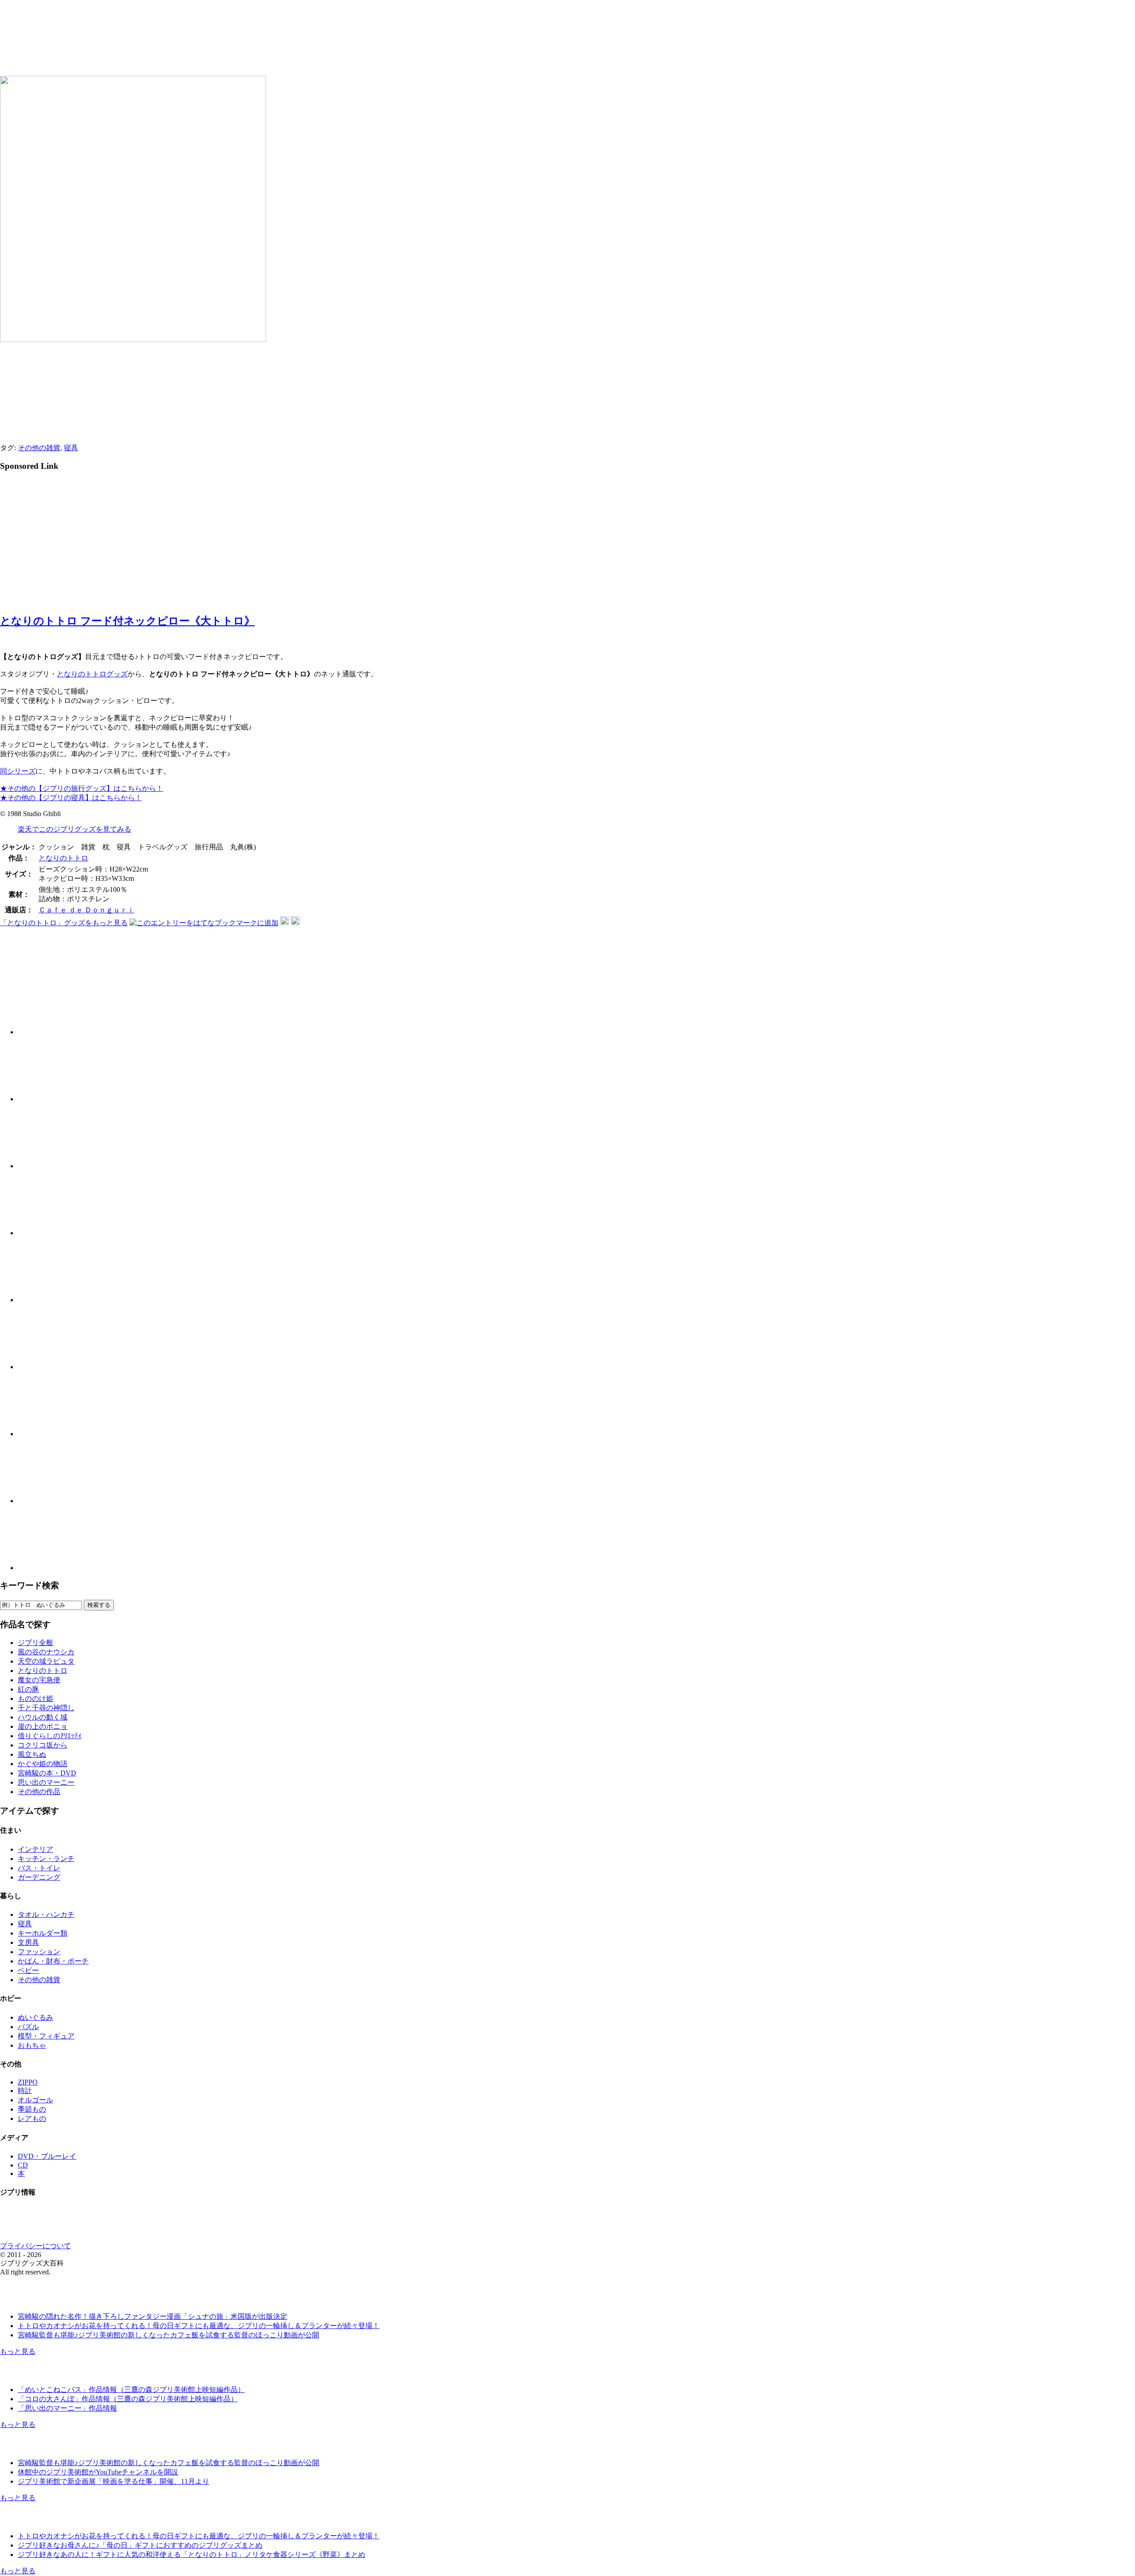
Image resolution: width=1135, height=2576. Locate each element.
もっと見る (18, 2351)
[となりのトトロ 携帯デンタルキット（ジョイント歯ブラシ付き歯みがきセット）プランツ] (50, 1367)
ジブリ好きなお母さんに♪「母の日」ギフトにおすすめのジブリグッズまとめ (140, 2545)
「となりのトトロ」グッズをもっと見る (64, 923)
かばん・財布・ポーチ (53, 1961)
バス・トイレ (39, 1868)
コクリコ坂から (43, 1745)
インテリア (35, 1849)
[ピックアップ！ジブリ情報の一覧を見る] (47, 2520)
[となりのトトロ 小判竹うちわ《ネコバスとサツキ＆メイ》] (50, 1099)
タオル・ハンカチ (46, 1914)
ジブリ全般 (35, 1643)
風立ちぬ (32, 1754)
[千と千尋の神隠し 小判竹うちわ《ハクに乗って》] (50, 1166)
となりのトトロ (63, 858)
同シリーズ (18, 771)
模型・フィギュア (46, 2036)
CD (23, 2165)
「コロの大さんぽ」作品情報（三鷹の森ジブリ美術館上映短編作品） (128, 2399)
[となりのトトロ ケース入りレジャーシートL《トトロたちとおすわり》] (50, 1300)
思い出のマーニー (46, 1782)
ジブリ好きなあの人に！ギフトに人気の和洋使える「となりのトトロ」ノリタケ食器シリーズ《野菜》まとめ (192, 2554)
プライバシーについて (35, 2246)
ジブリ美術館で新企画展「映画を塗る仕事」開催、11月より (113, 2481)
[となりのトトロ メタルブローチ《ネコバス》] (50, 1568)
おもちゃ (32, 2045)
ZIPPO (28, 2082)
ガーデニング (39, 1877)
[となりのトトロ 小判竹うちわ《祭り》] (50, 1233)
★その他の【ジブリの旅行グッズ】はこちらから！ (82, 788)
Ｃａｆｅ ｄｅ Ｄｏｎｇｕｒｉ (86, 910)
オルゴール (35, 2100)
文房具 (28, 1942)
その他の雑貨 (39, 448)
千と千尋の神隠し (46, 1708)
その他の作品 (39, 1792)
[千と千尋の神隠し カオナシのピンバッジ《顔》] (50, 1434)
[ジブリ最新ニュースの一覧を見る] (47, 2301)
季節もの (32, 2109)
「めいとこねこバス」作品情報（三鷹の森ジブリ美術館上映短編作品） (131, 2389)
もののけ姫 (35, 1698)
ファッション (39, 1952)
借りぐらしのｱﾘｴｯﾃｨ (50, 1736)
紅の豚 (28, 1689)
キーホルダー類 (43, 1933)
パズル (28, 2027)
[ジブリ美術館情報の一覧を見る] (47, 2447)
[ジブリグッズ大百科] (145, 50)
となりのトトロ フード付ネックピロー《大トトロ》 (127, 621)
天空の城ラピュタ (46, 1661)
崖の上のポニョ (43, 1726)
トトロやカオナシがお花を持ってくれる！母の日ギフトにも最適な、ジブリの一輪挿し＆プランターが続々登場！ (199, 2326)
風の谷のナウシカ (46, 1652)
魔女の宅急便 (39, 1680)
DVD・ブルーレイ (47, 2156)
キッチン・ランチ (46, 1859)
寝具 (71, 448)
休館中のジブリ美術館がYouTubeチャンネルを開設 (98, 2472)
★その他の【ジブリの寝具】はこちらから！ (71, 798)
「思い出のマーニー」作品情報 (67, 2408)
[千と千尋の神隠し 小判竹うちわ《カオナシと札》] (50, 1032)
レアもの (32, 2119)
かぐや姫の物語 (43, 1764)
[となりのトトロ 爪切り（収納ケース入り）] (50, 1501)
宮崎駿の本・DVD (47, 1773)
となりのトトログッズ (92, 674)
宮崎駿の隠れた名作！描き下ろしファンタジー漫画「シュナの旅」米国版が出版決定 (153, 2316)
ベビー (28, 1970)
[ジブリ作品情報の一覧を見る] (47, 2374)
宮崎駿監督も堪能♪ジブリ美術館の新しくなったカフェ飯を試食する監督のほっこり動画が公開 (168, 2335)
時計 (25, 2091)
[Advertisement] (74, 541)
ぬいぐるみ (35, 2017)
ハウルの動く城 (43, 1717)
